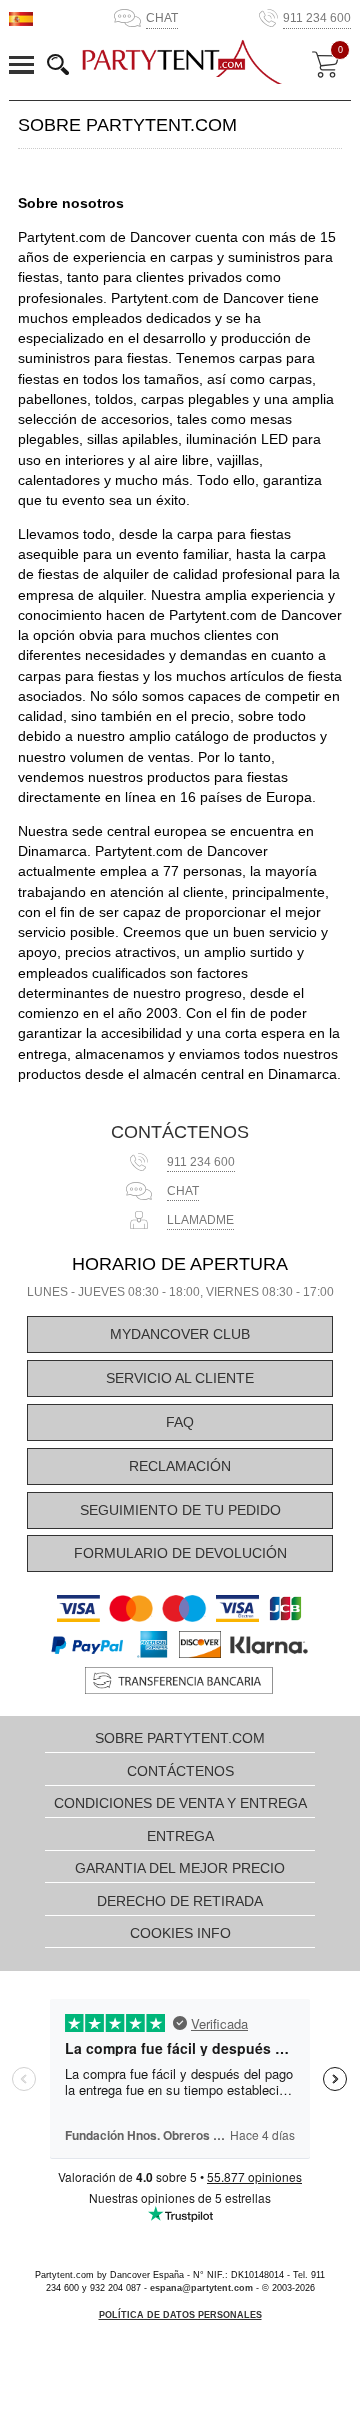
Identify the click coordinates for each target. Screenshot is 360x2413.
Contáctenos (180, 1132)
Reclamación (180, 1466)
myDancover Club (180, 1334)
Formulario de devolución (180, 1553)
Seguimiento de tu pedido (180, 1510)
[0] (325, 64)
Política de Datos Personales (180, 2315)
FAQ (180, 1422)
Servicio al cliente (180, 1378)
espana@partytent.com (201, 2288)
